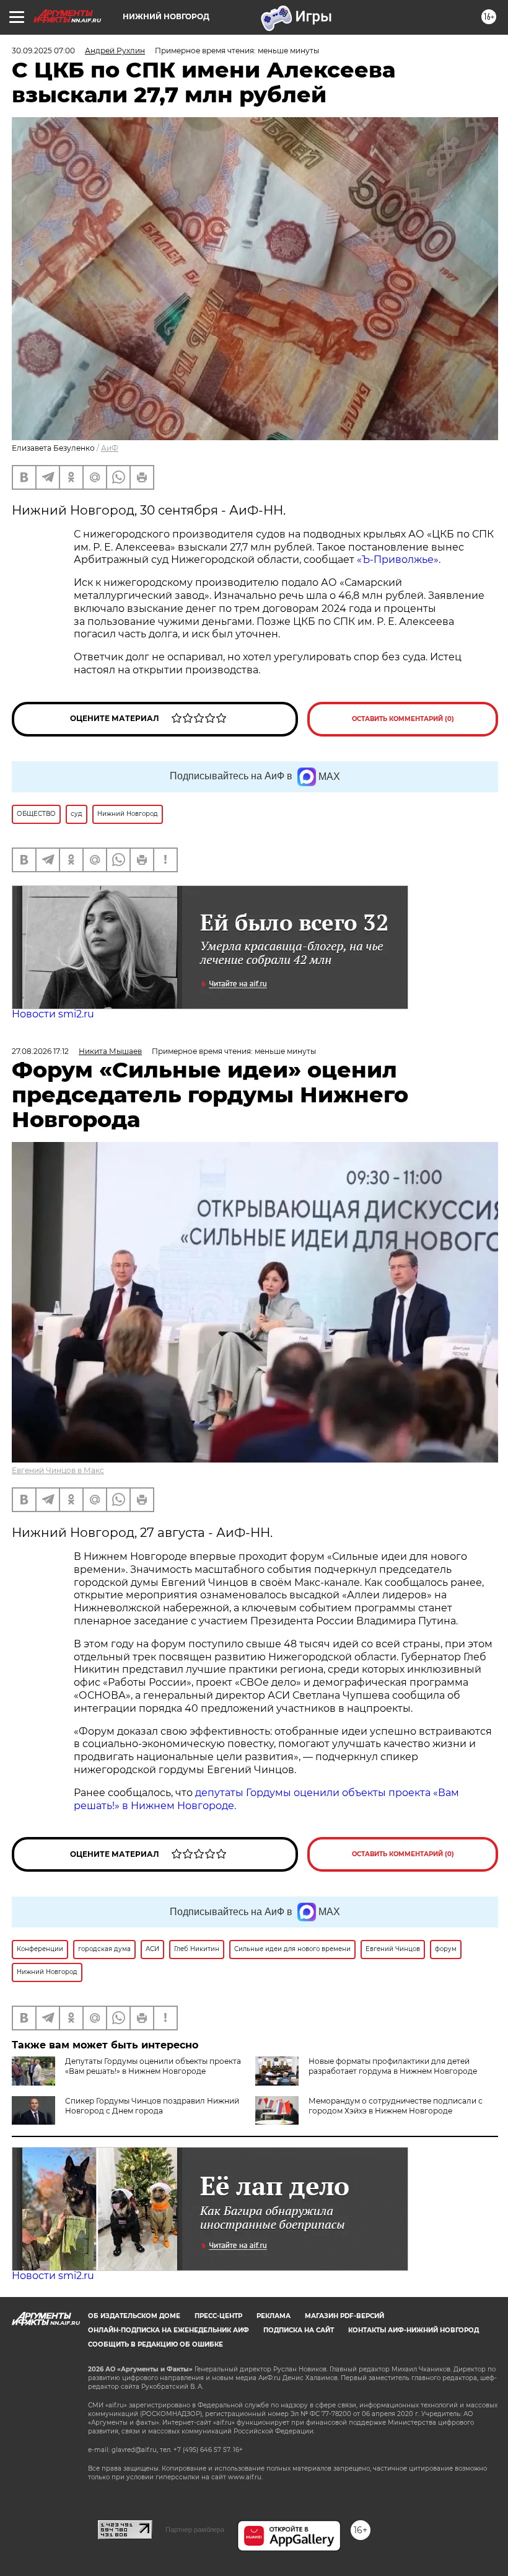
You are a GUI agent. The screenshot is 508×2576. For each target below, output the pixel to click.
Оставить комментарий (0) (403, 719)
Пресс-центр (218, 2316)
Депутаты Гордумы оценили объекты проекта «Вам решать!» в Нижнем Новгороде (153, 2066)
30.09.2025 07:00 (43, 51)
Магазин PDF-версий (344, 2316)
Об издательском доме (134, 2316)
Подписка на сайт (299, 2330)
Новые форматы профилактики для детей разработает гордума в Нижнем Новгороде (393, 2066)
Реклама (274, 2316)
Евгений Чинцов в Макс (58, 1470)
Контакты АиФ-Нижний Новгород (414, 2330)
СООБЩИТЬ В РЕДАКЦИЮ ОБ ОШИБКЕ (155, 2344)
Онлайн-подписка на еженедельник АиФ (169, 2330)
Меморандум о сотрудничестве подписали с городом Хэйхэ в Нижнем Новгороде (396, 2106)
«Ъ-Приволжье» (398, 560)
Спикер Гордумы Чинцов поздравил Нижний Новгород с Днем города (152, 2106)
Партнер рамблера (195, 2530)
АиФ (110, 448)
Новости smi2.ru (53, 1014)
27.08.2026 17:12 (40, 1051)
